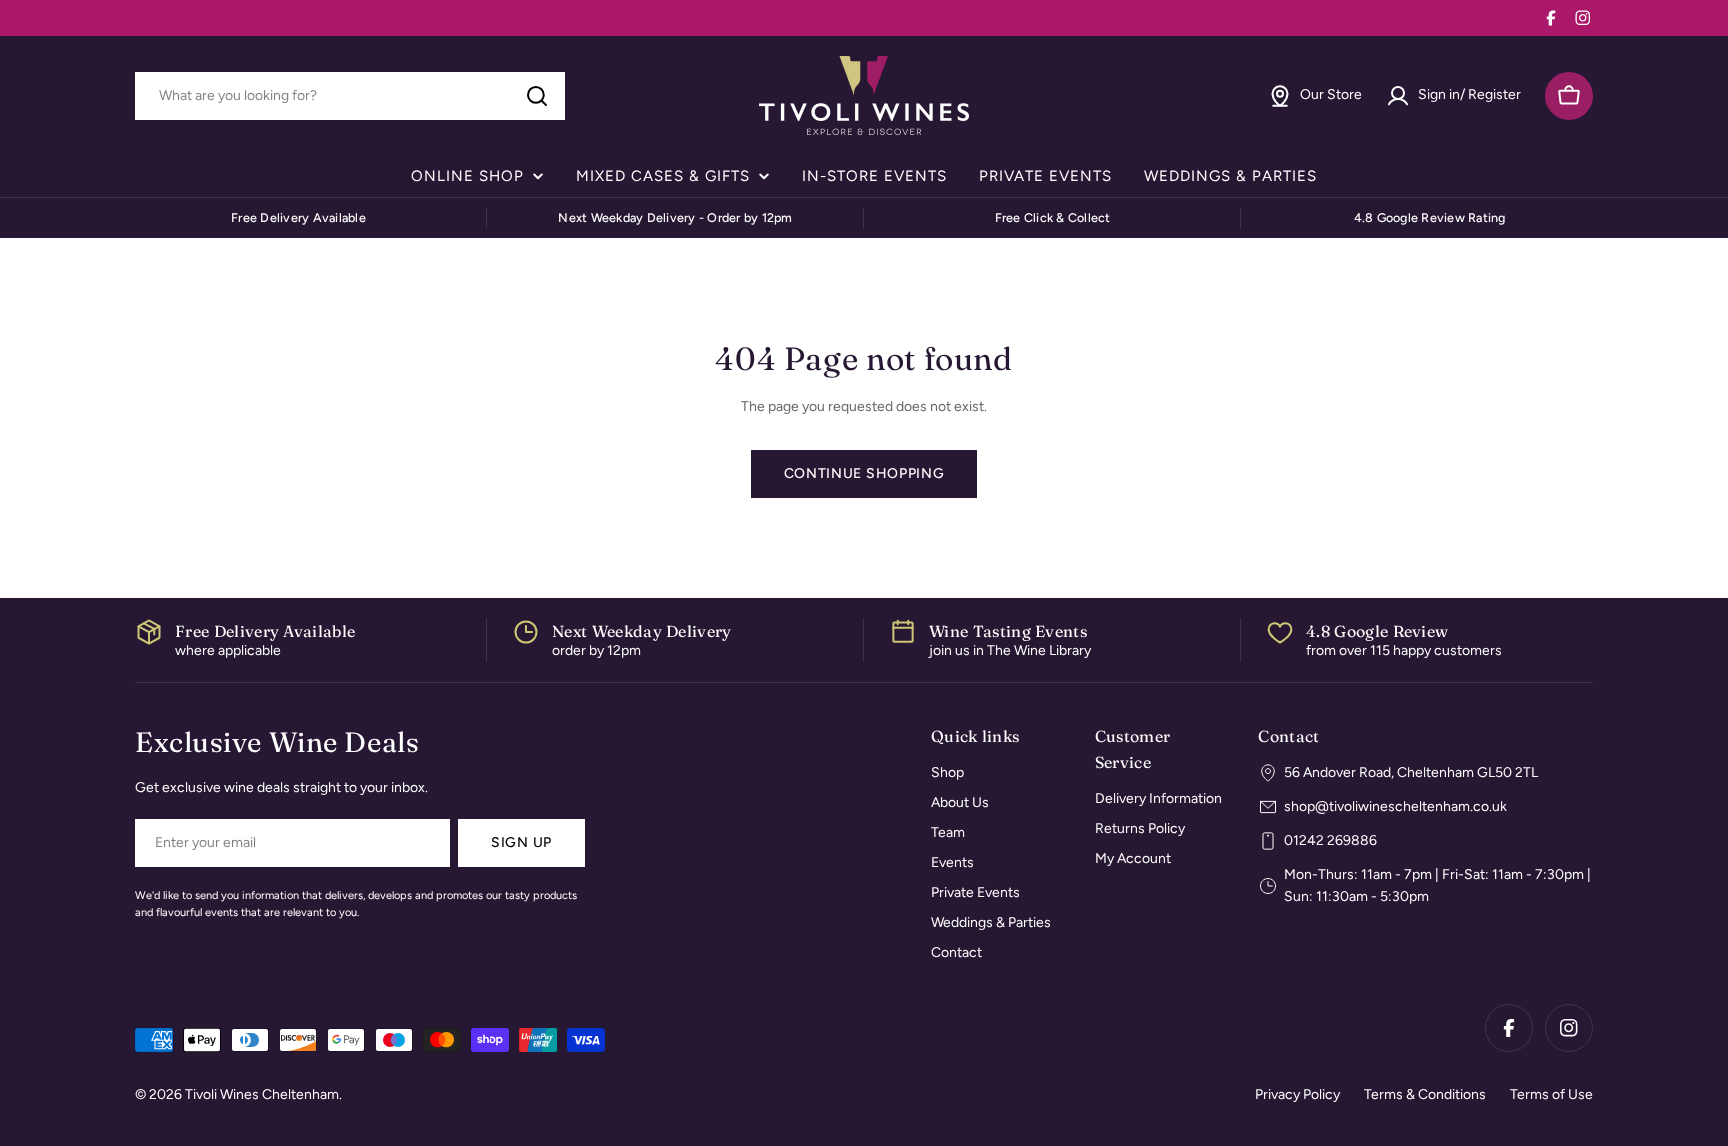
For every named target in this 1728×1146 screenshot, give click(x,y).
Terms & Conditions (1425, 1094)
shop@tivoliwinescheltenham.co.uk (1395, 806)
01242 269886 (1330, 840)
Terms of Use (1551, 1094)
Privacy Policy (1297, 1094)
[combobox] (350, 96)
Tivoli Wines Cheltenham (262, 1094)
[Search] (537, 96)
